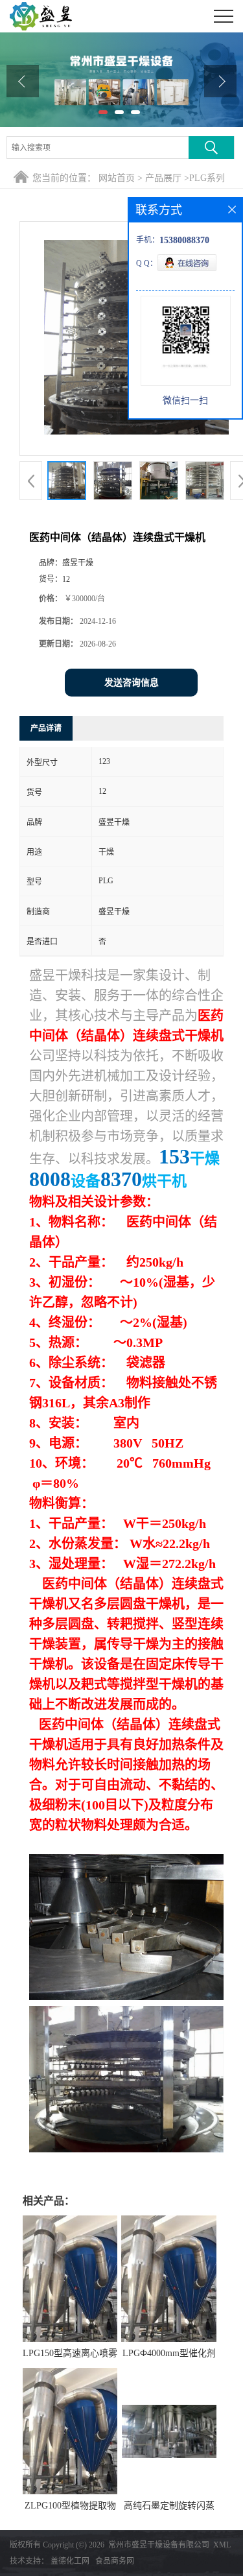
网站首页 (117, 178)
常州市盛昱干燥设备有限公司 (159, 2545)
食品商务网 (115, 2561)
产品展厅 (163, 178)
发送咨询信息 (132, 683)
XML (222, 2545)
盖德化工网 (70, 2561)
